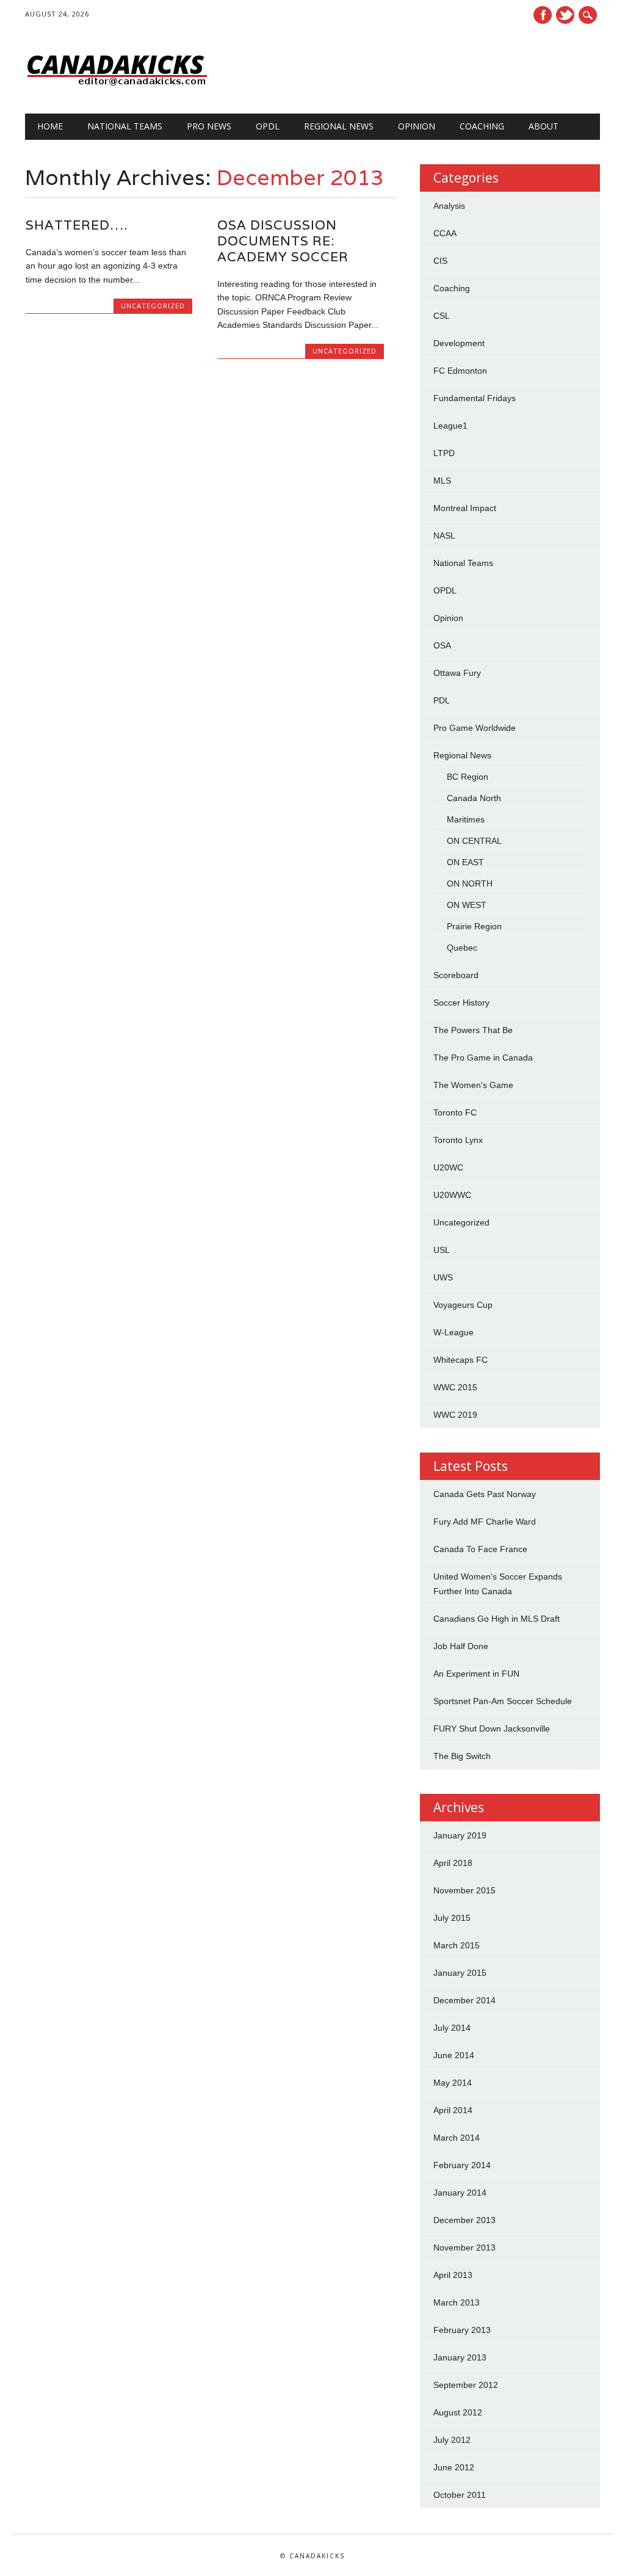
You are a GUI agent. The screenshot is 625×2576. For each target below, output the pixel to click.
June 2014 (454, 2055)
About (544, 126)
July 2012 (452, 2440)
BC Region (468, 777)
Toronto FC (455, 1112)
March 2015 (457, 1945)
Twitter (565, 15)
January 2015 (460, 1973)
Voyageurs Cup (463, 1305)
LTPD (444, 453)
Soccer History (461, 1003)
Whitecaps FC (461, 1360)
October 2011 (460, 2495)
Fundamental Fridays (475, 398)
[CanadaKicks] (117, 89)
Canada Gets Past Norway (485, 1494)
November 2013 (464, 2248)
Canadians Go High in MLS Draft (497, 1619)
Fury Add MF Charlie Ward (485, 1522)
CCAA (445, 233)
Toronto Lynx (458, 1140)
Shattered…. (77, 225)
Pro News (209, 126)
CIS (440, 261)
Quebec (462, 948)
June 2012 (454, 2467)
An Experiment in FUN (476, 1674)
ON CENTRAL (474, 841)
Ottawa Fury (457, 673)
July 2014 (452, 2028)
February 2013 (462, 2330)
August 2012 (458, 2412)
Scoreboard (456, 975)
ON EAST (465, 862)
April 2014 (453, 2110)
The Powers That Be (473, 1030)
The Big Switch (462, 1756)
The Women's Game (473, 1085)
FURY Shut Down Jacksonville (492, 1729)
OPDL (268, 126)
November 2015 (464, 1890)
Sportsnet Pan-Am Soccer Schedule (503, 1701)
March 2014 (457, 2138)
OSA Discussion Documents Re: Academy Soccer (283, 241)
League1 (450, 426)
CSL (442, 316)
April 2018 (453, 1863)
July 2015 (452, 1918)
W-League (453, 1332)
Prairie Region (474, 926)
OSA (442, 645)
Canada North (474, 798)
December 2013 (464, 2220)
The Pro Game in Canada (483, 1058)
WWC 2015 (455, 1387)
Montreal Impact (465, 508)
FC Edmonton (460, 371)
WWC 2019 (455, 1415)
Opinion (417, 126)
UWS (443, 1277)
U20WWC (452, 1195)
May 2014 (453, 2083)
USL (442, 1250)
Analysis (449, 206)
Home (50, 126)
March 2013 (457, 2302)
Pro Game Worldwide (475, 728)
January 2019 (460, 1835)
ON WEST (467, 905)
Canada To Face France (480, 1549)
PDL (442, 700)
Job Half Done (461, 1646)
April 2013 (453, 2275)
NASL (444, 535)
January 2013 (460, 2357)
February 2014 (462, 2165)
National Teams (125, 126)
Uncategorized (153, 306)
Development (459, 343)
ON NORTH (470, 883)
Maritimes (466, 819)
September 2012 (466, 2385)
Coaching (482, 126)
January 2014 (460, 2193)
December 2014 (464, 2000)
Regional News (339, 126)
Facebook (543, 15)
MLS (442, 481)
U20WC (448, 1167)
